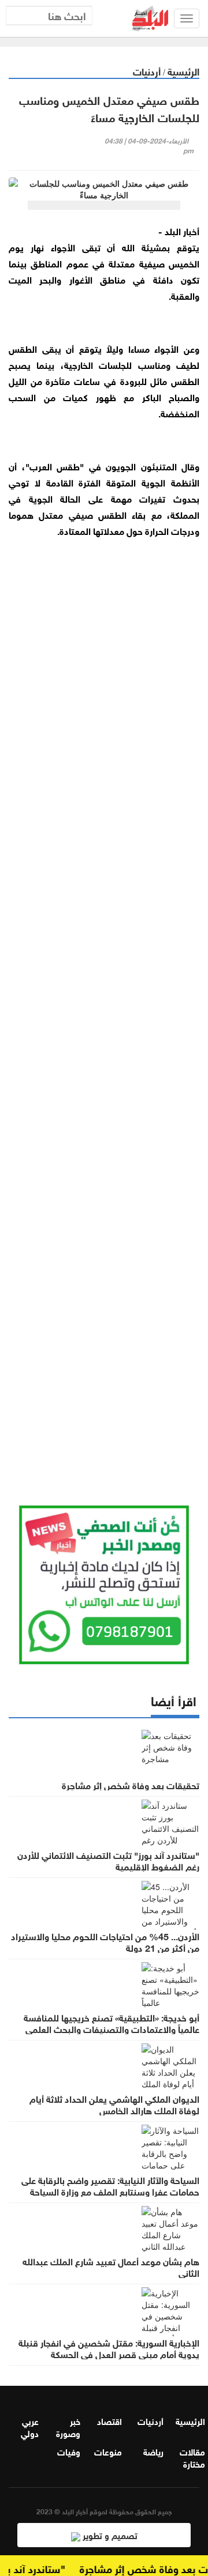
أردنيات (147, 71)
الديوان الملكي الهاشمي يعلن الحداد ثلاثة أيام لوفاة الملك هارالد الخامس (114, 2104)
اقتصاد (109, 2420)
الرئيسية (183, 71)
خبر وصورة (68, 2426)
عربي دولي (30, 2426)
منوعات (108, 2451)
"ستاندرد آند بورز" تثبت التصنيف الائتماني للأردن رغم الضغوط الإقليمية (108, 1860)
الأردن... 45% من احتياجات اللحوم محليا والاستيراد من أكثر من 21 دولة (105, 1941)
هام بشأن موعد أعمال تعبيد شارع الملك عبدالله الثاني (111, 2266)
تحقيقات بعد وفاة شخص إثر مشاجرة (131, 1785)
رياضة (153, 2451)
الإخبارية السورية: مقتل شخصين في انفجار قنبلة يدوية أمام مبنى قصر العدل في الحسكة (109, 2348)
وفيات (69, 2451)
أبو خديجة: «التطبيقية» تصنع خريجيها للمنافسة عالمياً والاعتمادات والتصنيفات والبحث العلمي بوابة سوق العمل (112, 2028)
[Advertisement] (104, 1008)
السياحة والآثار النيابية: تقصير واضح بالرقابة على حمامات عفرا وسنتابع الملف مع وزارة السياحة (110, 2185)
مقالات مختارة (192, 2457)
